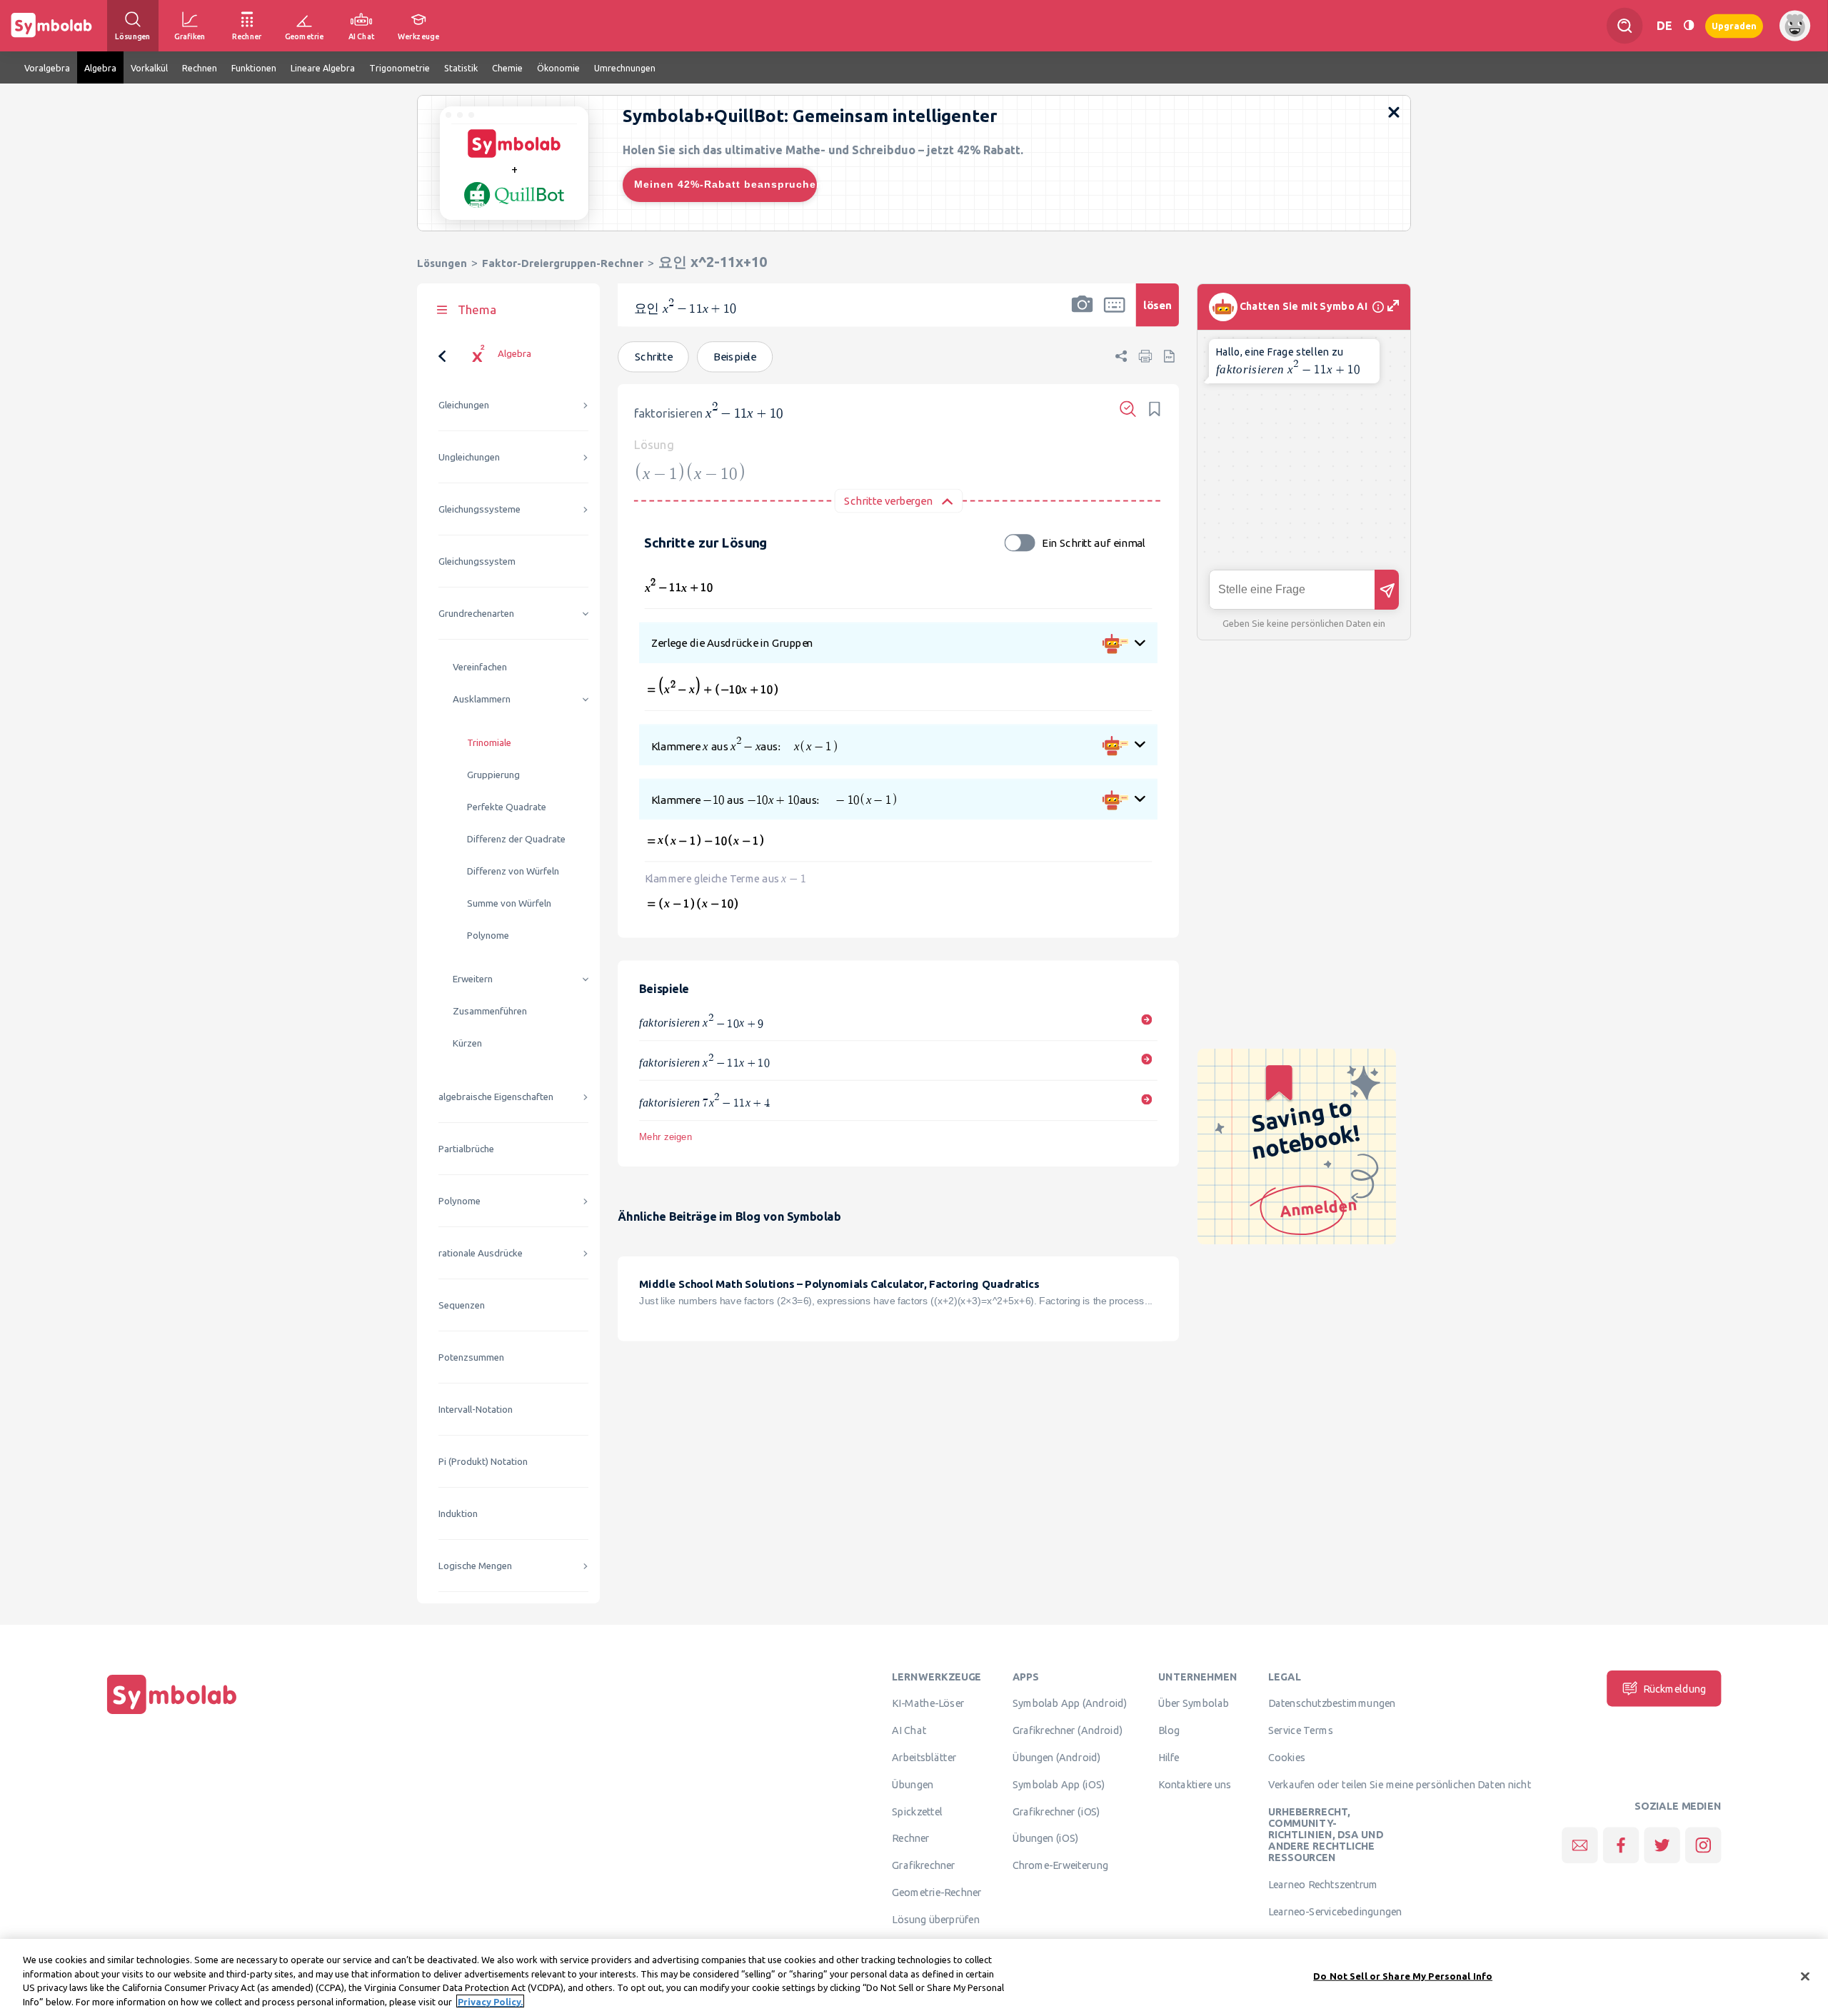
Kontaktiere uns (1195, 1784)
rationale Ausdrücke (481, 1253)
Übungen (913, 1784)
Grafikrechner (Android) (1068, 1730)
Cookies (1287, 1757)
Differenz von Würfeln (513, 871)
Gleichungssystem (477, 561)
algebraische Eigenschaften (496, 1097)
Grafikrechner (923, 1865)
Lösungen (442, 263)
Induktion (458, 1514)
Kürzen (467, 1043)
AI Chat (909, 1730)
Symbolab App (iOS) (1059, 1784)
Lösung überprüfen (935, 1919)
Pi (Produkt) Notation (483, 1462)
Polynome (488, 936)
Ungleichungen (469, 457)
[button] (1083, 314)
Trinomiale (489, 743)
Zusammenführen (490, 1011)
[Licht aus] (1689, 25)
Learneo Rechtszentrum (1323, 1885)
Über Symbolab (1194, 1703)
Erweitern (473, 979)
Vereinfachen (480, 667)
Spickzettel (917, 1811)
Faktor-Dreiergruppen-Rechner (563, 263)
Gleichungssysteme (479, 509)
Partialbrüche (466, 1149)
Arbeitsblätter (924, 1757)
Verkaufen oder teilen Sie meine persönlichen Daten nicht (1400, 1784)
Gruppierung (493, 775)
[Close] (1805, 1976)
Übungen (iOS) (1046, 1838)
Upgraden (1734, 25)
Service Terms (1301, 1730)
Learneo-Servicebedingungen (1335, 1911)
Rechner (910, 1838)
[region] (914, 1977)
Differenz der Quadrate (516, 839)
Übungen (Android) (1057, 1757)
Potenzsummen (471, 1357)
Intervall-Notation (476, 1410)
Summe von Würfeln (509, 903)
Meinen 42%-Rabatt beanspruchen (725, 184)
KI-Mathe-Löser (928, 1703)
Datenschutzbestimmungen (1332, 1703)
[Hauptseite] (172, 1714)
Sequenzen (462, 1305)
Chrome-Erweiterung (1060, 1865)
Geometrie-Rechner (936, 1892)
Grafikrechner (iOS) (1056, 1811)
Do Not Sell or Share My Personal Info (1403, 1976)
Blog (1169, 1730)
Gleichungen (464, 405)
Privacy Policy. (490, 2001)
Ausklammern (482, 699)
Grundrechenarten (476, 614)
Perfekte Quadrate (507, 807)
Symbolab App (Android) (1070, 1703)
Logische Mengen (475, 1566)
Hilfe (1169, 1757)
